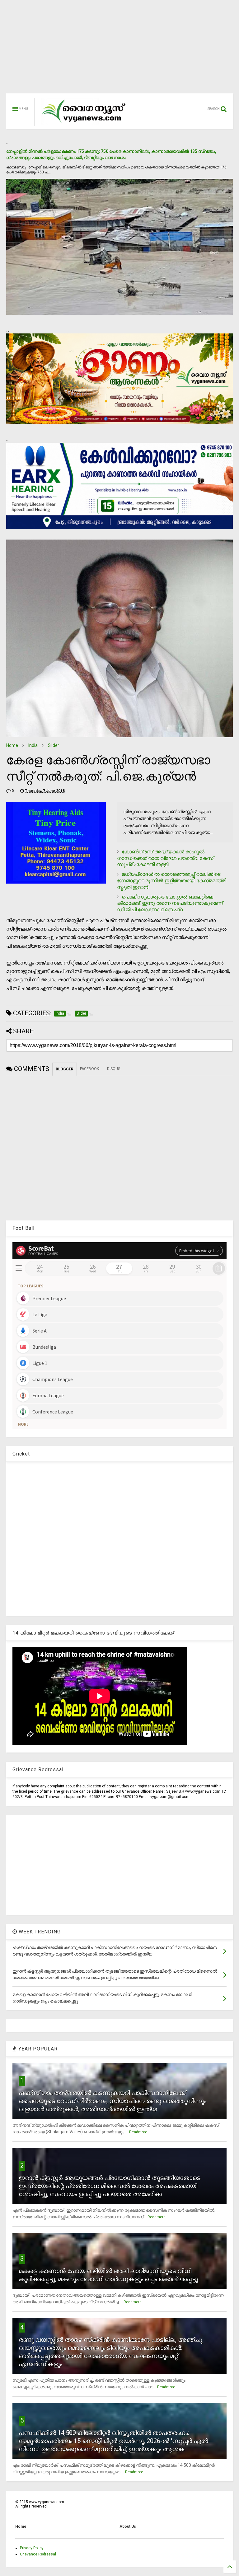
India (33, 745)
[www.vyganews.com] (84, 123)
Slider (54, 745)
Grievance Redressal (38, 2554)
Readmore (138, 2132)
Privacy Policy (32, 2548)
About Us (128, 2526)
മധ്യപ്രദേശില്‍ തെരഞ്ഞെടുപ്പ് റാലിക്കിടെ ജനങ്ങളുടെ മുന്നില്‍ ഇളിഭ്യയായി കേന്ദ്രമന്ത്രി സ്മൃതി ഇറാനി (171, 881)
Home (12, 745)
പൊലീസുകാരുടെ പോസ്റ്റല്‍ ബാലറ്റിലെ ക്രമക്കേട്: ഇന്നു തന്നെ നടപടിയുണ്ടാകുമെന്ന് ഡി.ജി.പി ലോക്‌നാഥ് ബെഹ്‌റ (170, 903)
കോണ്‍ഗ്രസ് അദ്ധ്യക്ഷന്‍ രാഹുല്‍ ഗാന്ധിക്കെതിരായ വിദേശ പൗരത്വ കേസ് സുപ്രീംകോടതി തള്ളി (165, 858)
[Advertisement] (119, 50)
